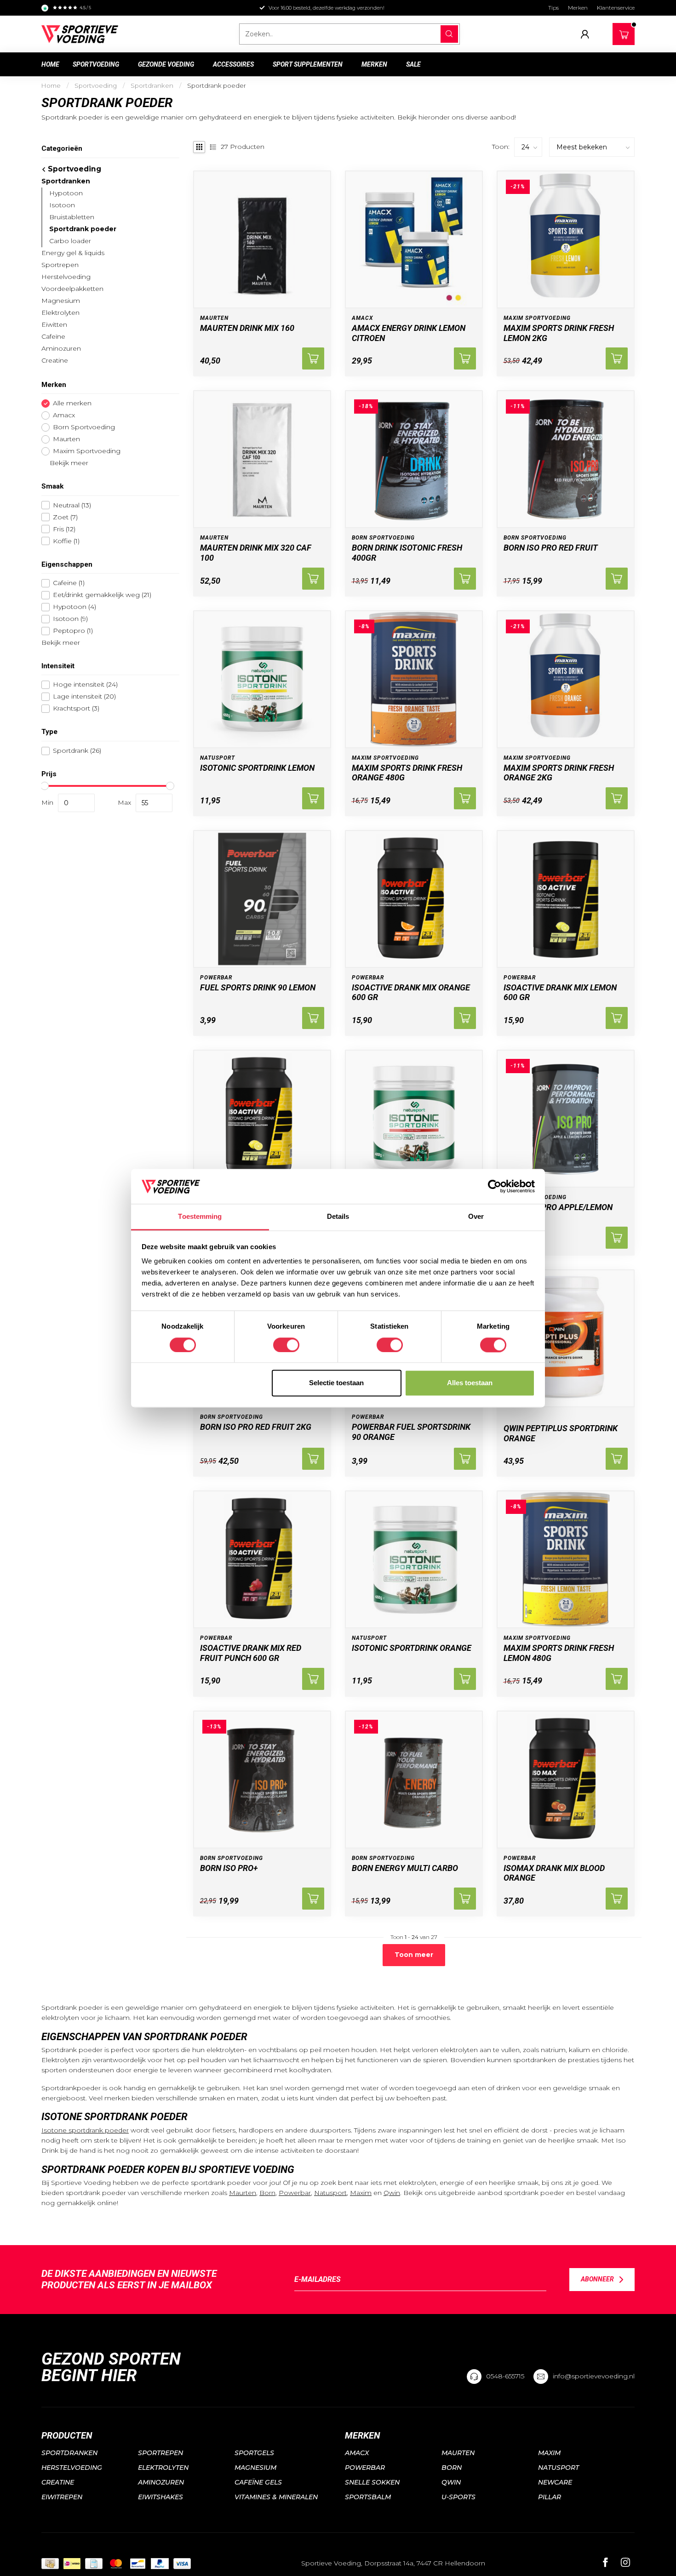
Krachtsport (76, 708)
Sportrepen (60, 265)
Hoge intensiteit (85, 685)
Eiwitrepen (62, 2497)
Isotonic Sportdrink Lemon (257, 768)
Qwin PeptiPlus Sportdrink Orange (561, 1433)
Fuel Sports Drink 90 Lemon (258, 987)
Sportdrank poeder (217, 85)
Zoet (65, 517)
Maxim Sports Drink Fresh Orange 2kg (559, 773)
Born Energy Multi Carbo (405, 1868)
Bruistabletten (72, 217)
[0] (624, 32)
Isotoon (62, 205)
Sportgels (254, 2453)
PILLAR (550, 2497)
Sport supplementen (308, 64)
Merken (578, 8)
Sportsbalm (368, 2497)
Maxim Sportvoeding (87, 451)
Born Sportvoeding (84, 427)
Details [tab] (338, 1217)
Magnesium (61, 301)
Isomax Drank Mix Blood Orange (554, 1873)
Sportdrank (77, 751)
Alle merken (72, 403)
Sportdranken (152, 85)
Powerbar (295, 2193)
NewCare (555, 2482)
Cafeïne (53, 336)
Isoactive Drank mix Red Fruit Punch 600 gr (251, 1653)
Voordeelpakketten (72, 289)
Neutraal (72, 505)
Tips (553, 8)
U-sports (458, 2497)
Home (50, 64)
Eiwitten (54, 324)
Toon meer (414, 1955)
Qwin (392, 2193)
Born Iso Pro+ (229, 1868)
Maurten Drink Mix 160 (247, 328)
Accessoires (233, 64)
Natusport (330, 2193)
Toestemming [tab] (200, 1217)
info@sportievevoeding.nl (594, 2376)
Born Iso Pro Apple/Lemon (558, 1207)
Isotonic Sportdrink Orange (412, 1648)
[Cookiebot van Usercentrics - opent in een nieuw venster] (495, 1186)
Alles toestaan (470, 1383)
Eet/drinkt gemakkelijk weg (102, 595)
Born (267, 2193)
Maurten (66, 439)
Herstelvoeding (66, 277)
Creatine (55, 360)
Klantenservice (616, 8)
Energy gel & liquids (73, 253)
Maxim (361, 2193)
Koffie (66, 541)
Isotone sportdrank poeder (85, 2130)
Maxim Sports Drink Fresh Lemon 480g (559, 1653)
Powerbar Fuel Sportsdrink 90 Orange (411, 1432)
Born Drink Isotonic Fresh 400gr (407, 553)
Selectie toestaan (336, 1383)
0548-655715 (505, 2376)
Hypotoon (66, 193)
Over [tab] (476, 1217)
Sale (413, 64)
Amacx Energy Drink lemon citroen (409, 333)
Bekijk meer (68, 463)
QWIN (451, 2482)
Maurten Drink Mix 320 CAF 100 (256, 553)
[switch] (286, 1345)
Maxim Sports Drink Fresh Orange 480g (407, 773)
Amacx (64, 415)
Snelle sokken (372, 2482)
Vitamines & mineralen (276, 2497)
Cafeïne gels (258, 2482)
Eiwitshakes (160, 2497)
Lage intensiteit (84, 697)
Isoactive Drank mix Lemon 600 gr (560, 992)
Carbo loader (70, 241)
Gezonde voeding (166, 64)
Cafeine (69, 583)
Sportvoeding (96, 64)
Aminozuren (61, 348)
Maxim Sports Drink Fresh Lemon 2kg (559, 333)
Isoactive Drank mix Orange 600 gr (411, 992)
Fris (64, 529)
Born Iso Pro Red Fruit (551, 548)
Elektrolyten (60, 313)
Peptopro (73, 631)
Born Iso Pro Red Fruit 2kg (256, 1427)
